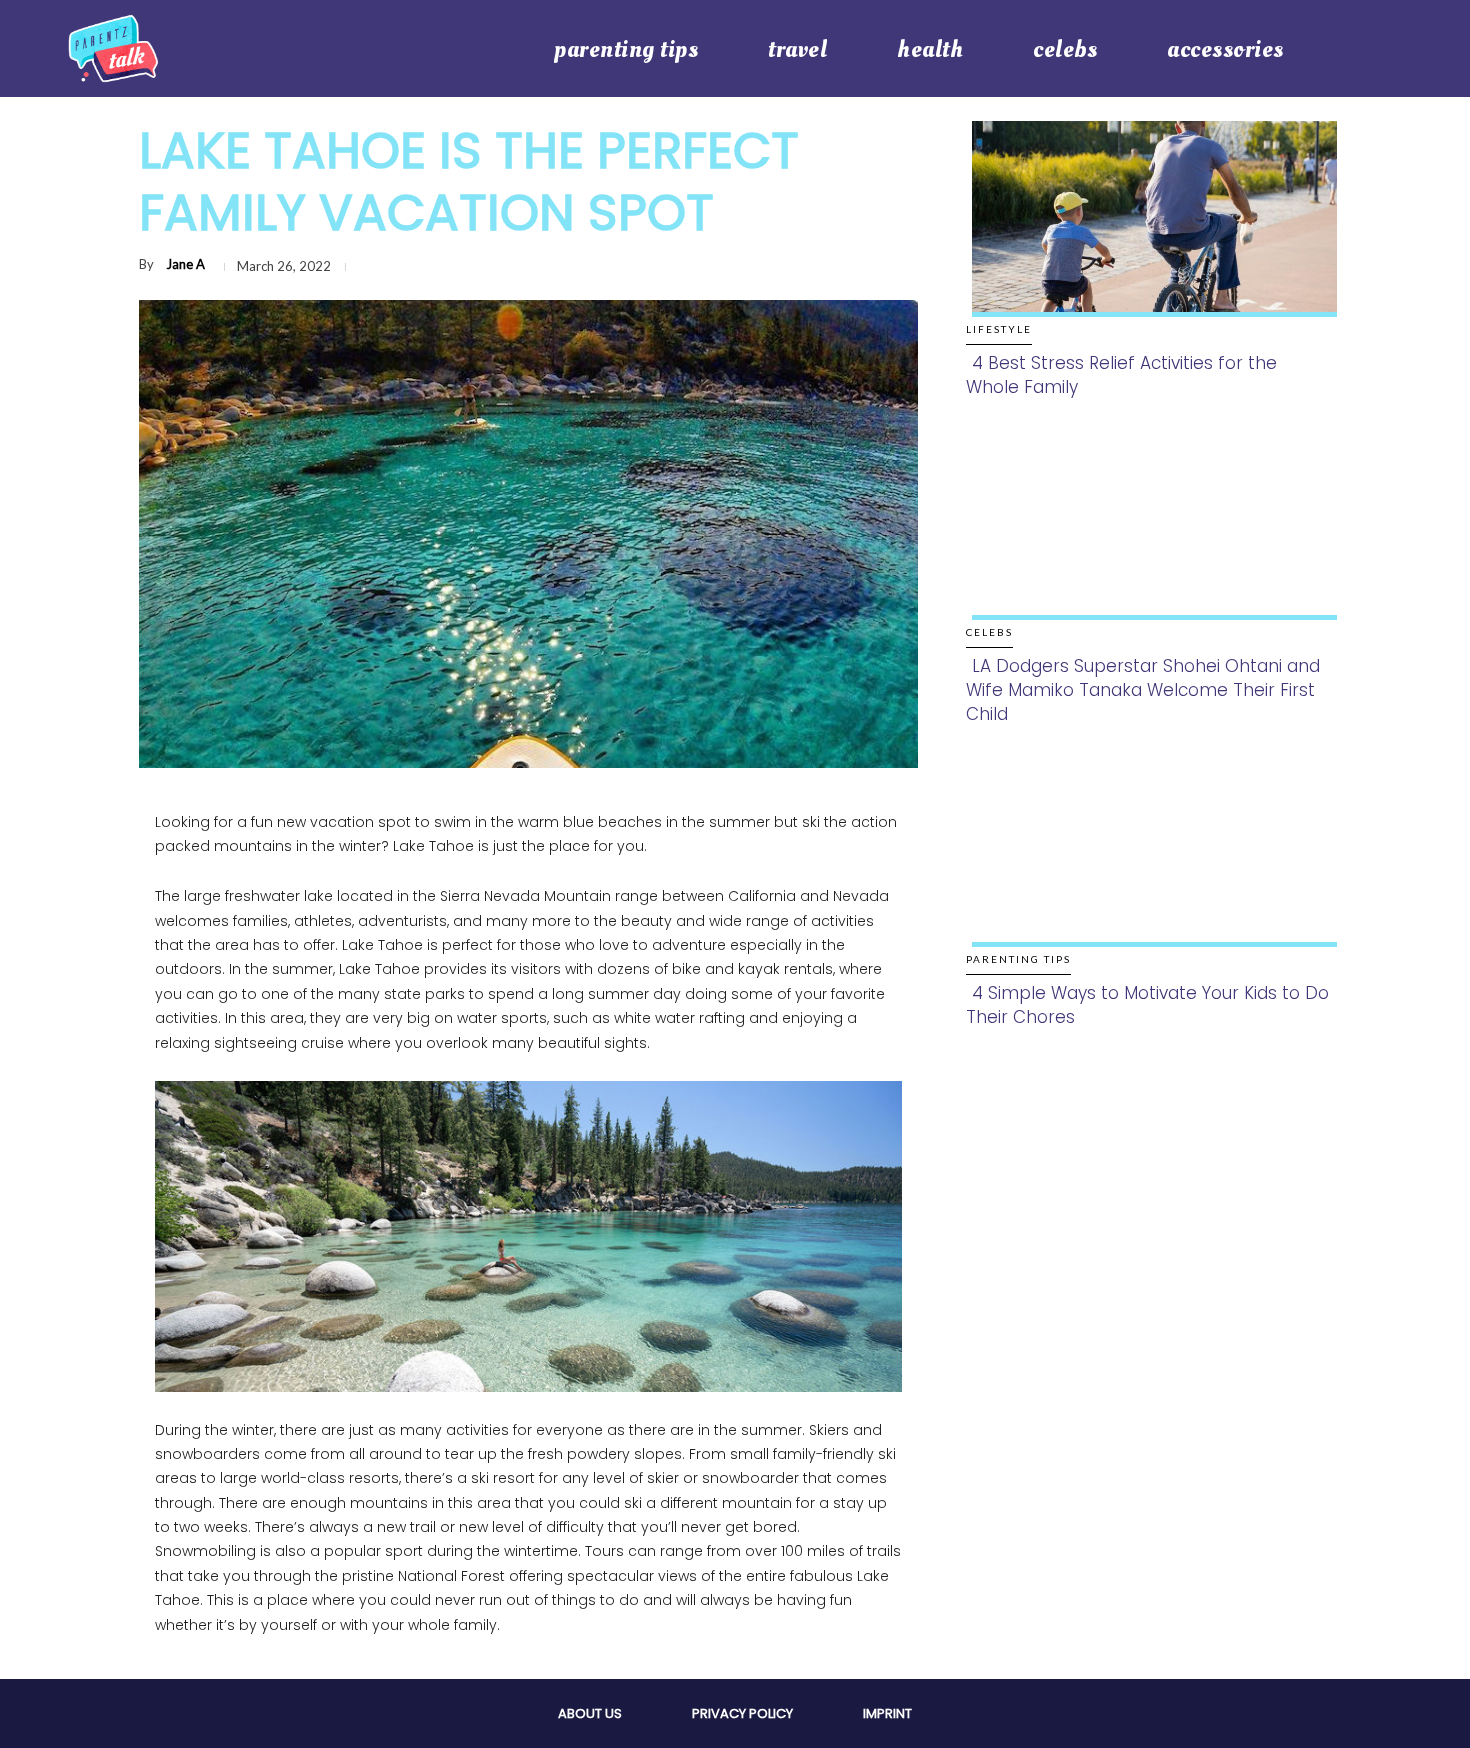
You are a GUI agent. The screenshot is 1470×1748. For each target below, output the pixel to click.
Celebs (989, 632)
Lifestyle (999, 329)
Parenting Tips (1018, 959)
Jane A (185, 264)
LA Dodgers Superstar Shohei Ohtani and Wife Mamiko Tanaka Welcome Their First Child (1143, 690)
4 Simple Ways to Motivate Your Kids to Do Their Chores (1147, 1005)
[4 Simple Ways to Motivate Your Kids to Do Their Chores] (1148, 869)
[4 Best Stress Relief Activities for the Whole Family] (1148, 239)
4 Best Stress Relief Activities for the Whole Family (1121, 375)
